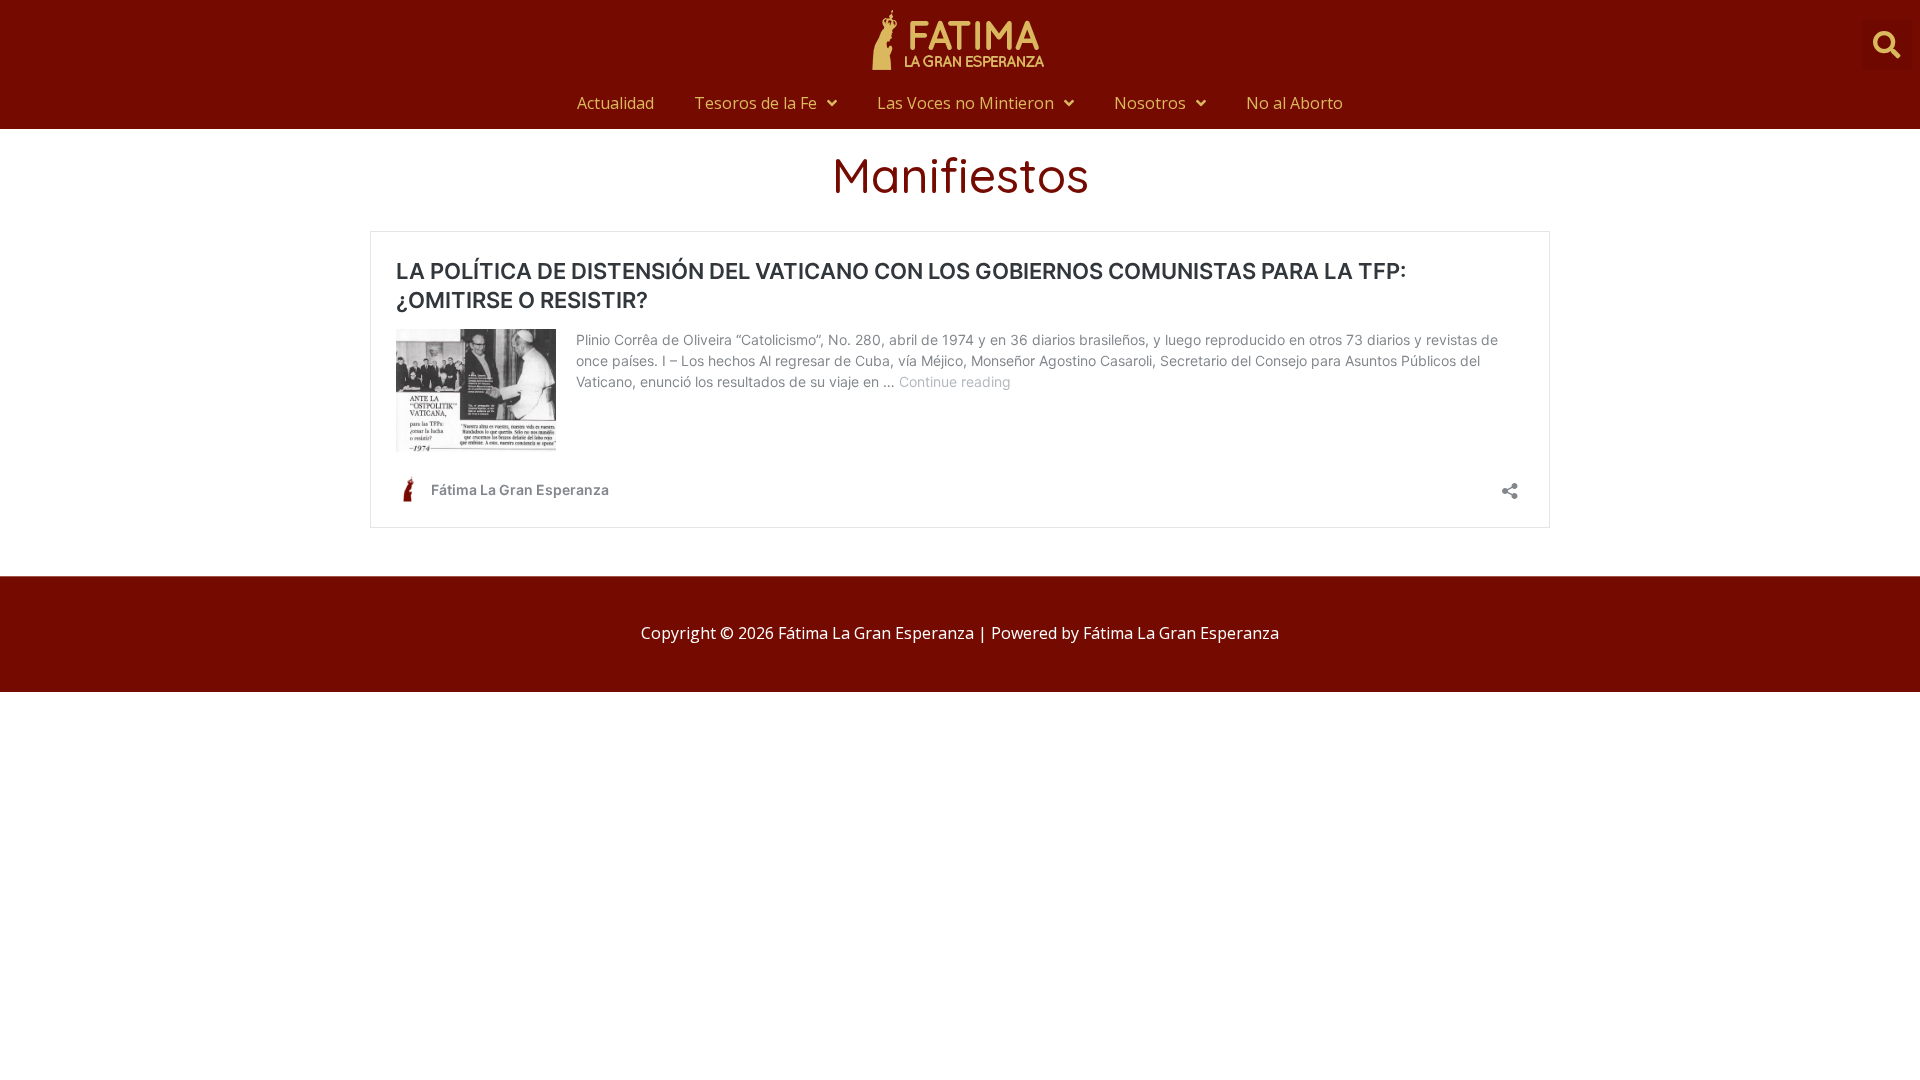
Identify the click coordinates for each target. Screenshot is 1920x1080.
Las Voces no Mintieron (965, 103)
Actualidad (615, 103)
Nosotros (1150, 103)
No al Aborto (1294, 103)
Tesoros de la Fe (755, 103)
